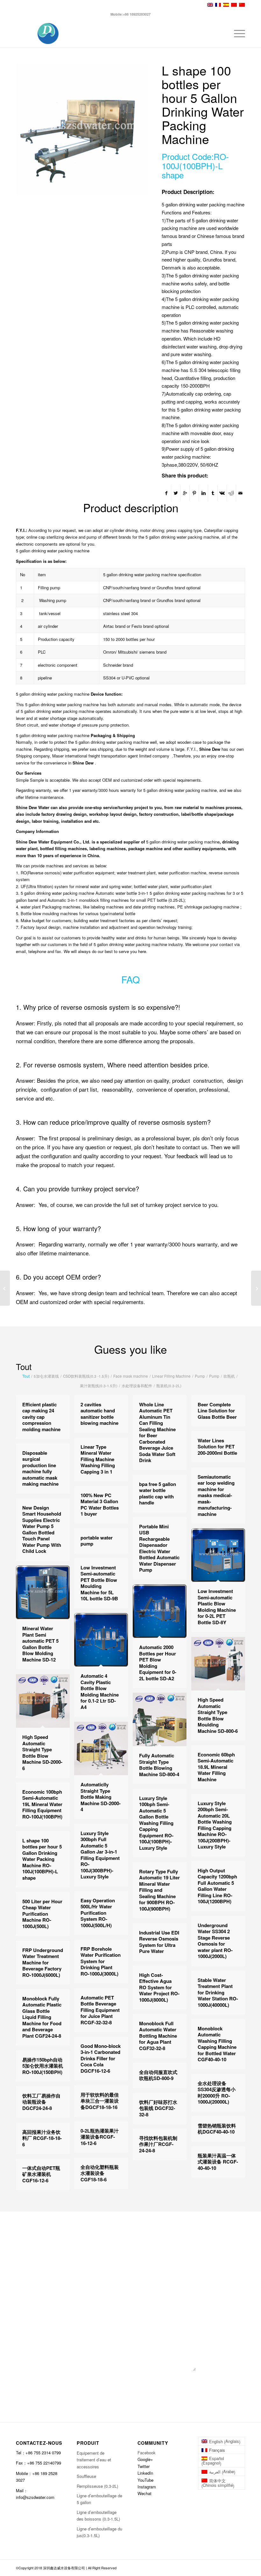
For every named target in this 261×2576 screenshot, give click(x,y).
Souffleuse (86, 2476)
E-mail (138, 2250)
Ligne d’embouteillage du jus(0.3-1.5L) (99, 2532)
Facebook (147, 2453)
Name (71, 2250)
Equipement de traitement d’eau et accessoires (94, 2460)
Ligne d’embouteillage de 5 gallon (99, 2499)
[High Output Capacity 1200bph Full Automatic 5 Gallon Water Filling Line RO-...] (5, 1288)
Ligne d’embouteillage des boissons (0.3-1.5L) (98, 2515)
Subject (73, 2281)
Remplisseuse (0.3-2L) (97, 2486)
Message (74, 2313)
